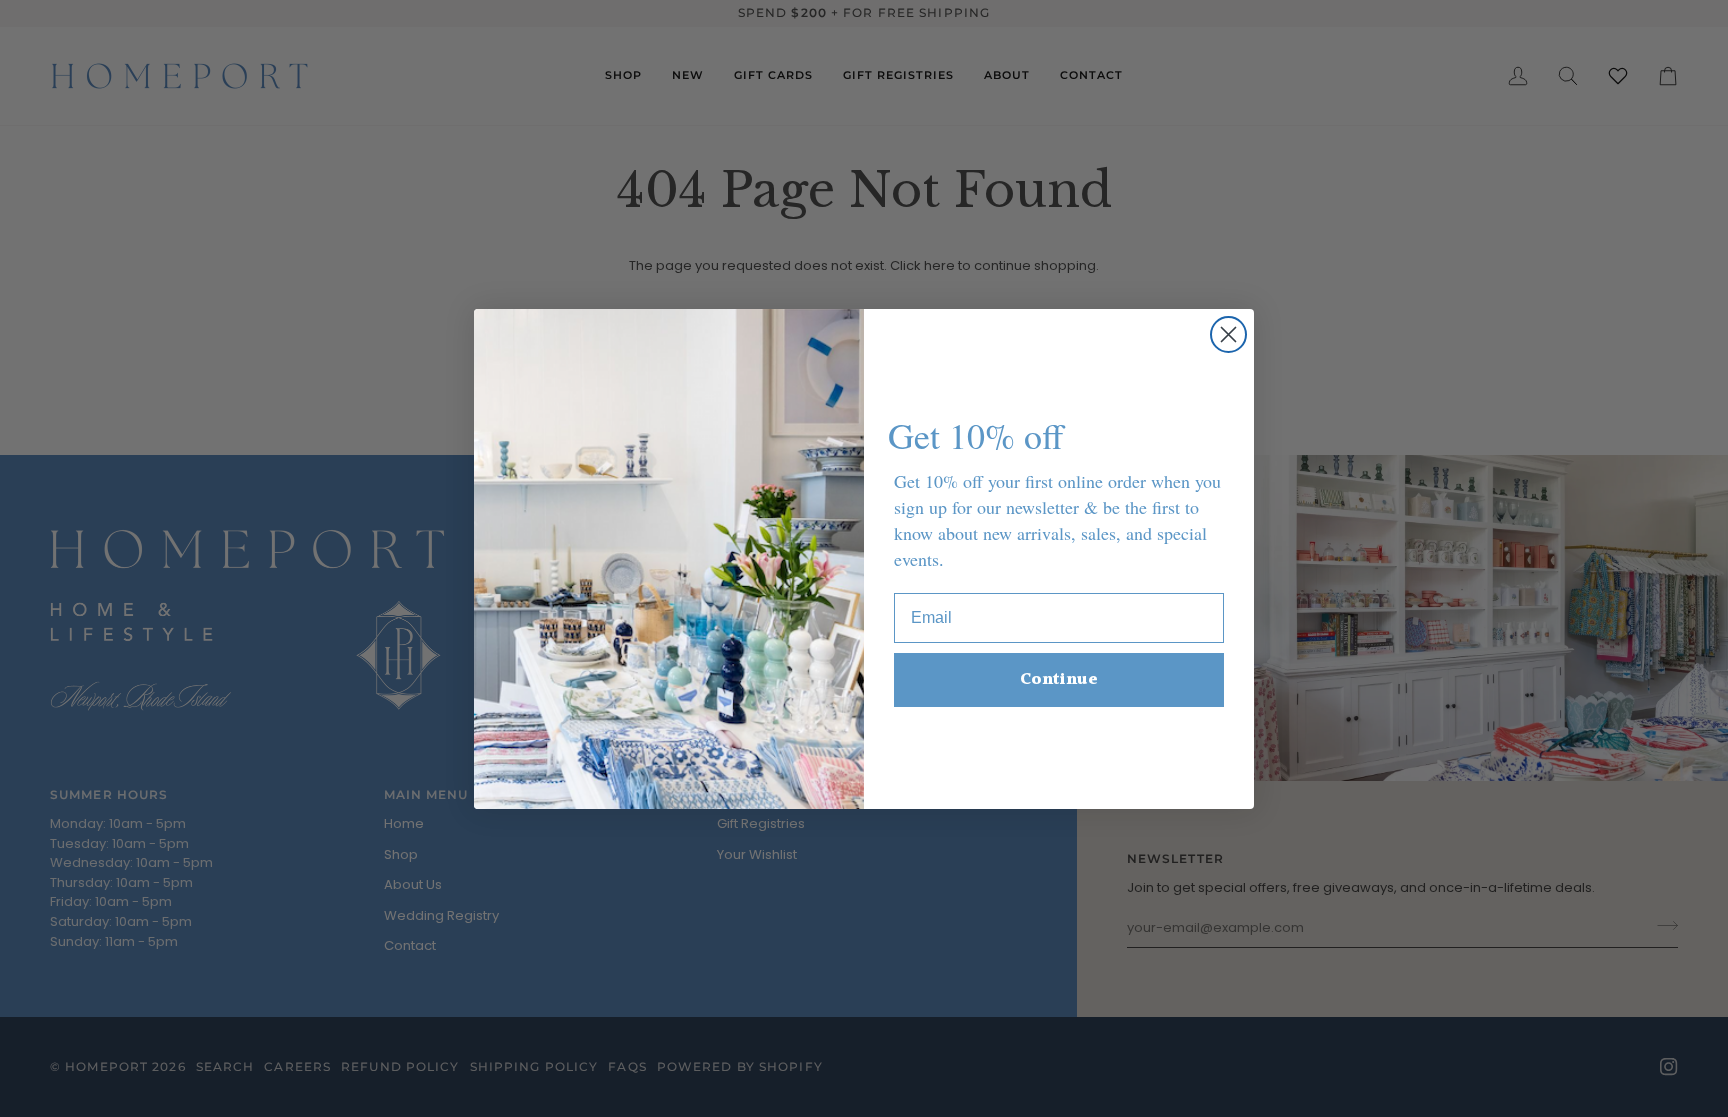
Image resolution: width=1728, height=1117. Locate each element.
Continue (1059, 679)
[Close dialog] (1228, 334)
